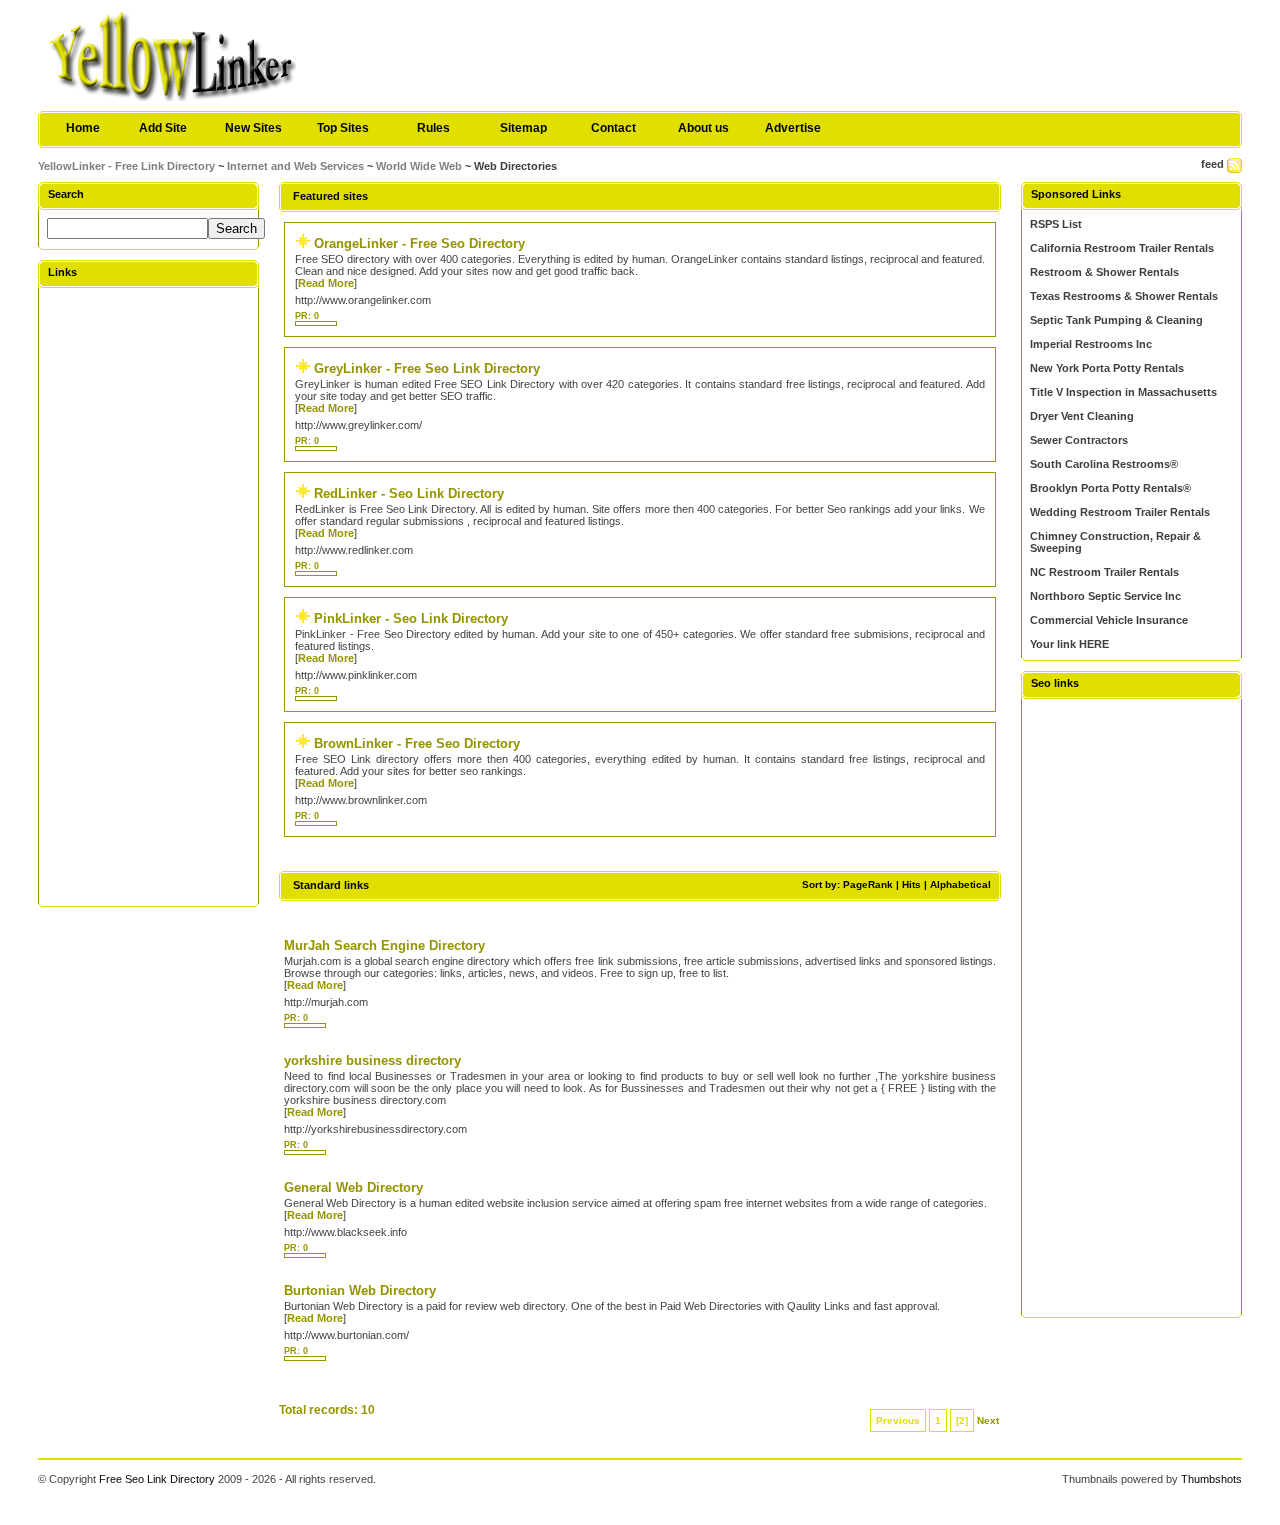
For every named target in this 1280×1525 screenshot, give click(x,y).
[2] (962, 1420)
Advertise (793, 128)
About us (703, 128)
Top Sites (343, 128)
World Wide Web (419, 166)
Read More (326, 283)
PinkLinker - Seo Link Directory (411, 618)
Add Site (163, 128)
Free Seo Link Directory (157, 1479)
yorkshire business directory (372, 1060)
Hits (911, 884)
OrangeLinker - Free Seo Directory (419, 243)
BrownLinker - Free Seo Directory (417, 743)
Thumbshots (1211, 1479)
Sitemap (523, 128)
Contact (613, 128)
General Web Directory (353, 1187)
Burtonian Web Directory (360, 1290)
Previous (898, 1420)
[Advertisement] (149, 596)
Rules (433, 128)
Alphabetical (960, 884)
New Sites (253, 128)
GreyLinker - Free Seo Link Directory (427, 368)
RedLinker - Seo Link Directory (409, 493)
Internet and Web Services (295, 166)
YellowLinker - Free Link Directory (126, 166)
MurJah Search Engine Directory (384, 945)
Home (83, 128)
